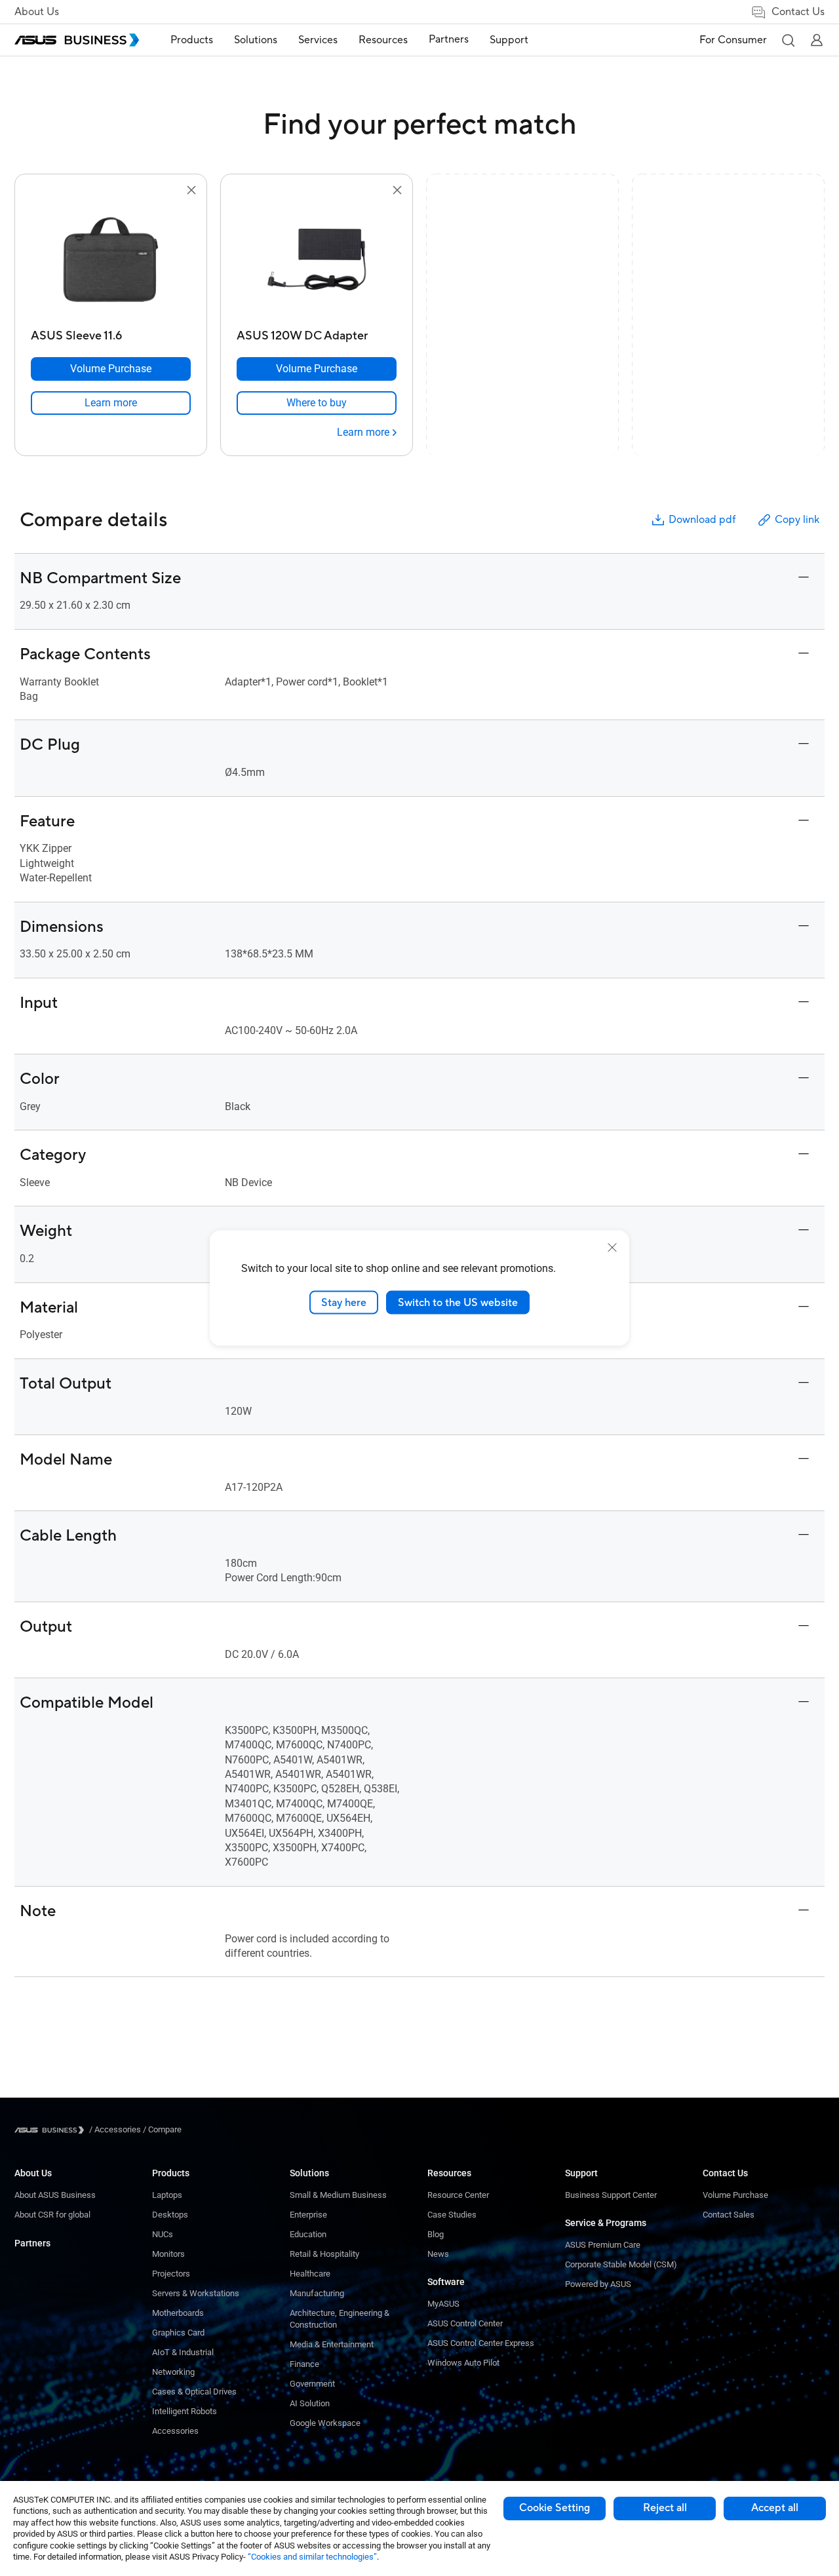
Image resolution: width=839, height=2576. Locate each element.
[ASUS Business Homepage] (77, 40)
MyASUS (443, 2304)
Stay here (344, 1302)
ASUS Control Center (465, 2323)
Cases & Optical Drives (194, 2392)
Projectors (171, 2274)
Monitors (168, 2254)
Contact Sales (729, 2215)
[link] (111, 403)
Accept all (775, 2508)
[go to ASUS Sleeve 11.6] (111, 261)
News (438, 2254)
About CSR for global (52, 2215)
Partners (32, 2243)
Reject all (665, 2508)
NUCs (163, 2234)
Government (312, 2384)
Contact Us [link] (798, 12)
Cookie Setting (555, 2508)
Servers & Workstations (196, 2293)
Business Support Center (611, 2195)
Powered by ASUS (598, 2284)
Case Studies (452, 2215)
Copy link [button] (797, 520)
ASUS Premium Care (603, 2245)
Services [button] (318, 40)
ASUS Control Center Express (481, 2343)
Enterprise (308, 2215)
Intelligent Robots (185, 2411)
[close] (612, 1247)
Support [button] (509, 40)
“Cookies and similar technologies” (312, 2557)
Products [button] (192, 40)
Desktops (170, 2215)
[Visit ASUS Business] (52, 2130)
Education (308, 2234)
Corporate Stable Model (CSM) (621, 2264)
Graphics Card (178, 2333)
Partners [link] (449, 39)
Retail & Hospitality (324, 2254)
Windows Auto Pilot (463, 2363)
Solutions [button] (256, 40)
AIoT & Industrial (183, 2352)
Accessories (175, 2431)
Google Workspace (325, 2423)
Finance (304, 2364)
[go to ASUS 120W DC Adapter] (317, 261)
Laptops (167, 2195)
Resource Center (458, 2195)
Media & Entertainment (332, 2344)
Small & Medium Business (338, 2195)
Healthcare (310, 2274)
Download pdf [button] (702, 520)
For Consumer (733, 40)
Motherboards (178, 2313)
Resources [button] (383, 40)
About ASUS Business (55, 2195)
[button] (788, 40)
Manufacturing (317, 2293)
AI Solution (310, 2403)
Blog (436, 2234)
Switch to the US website (458, 1302)
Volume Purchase (735, 2195)
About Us (37, 12)
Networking (173, 2372)
